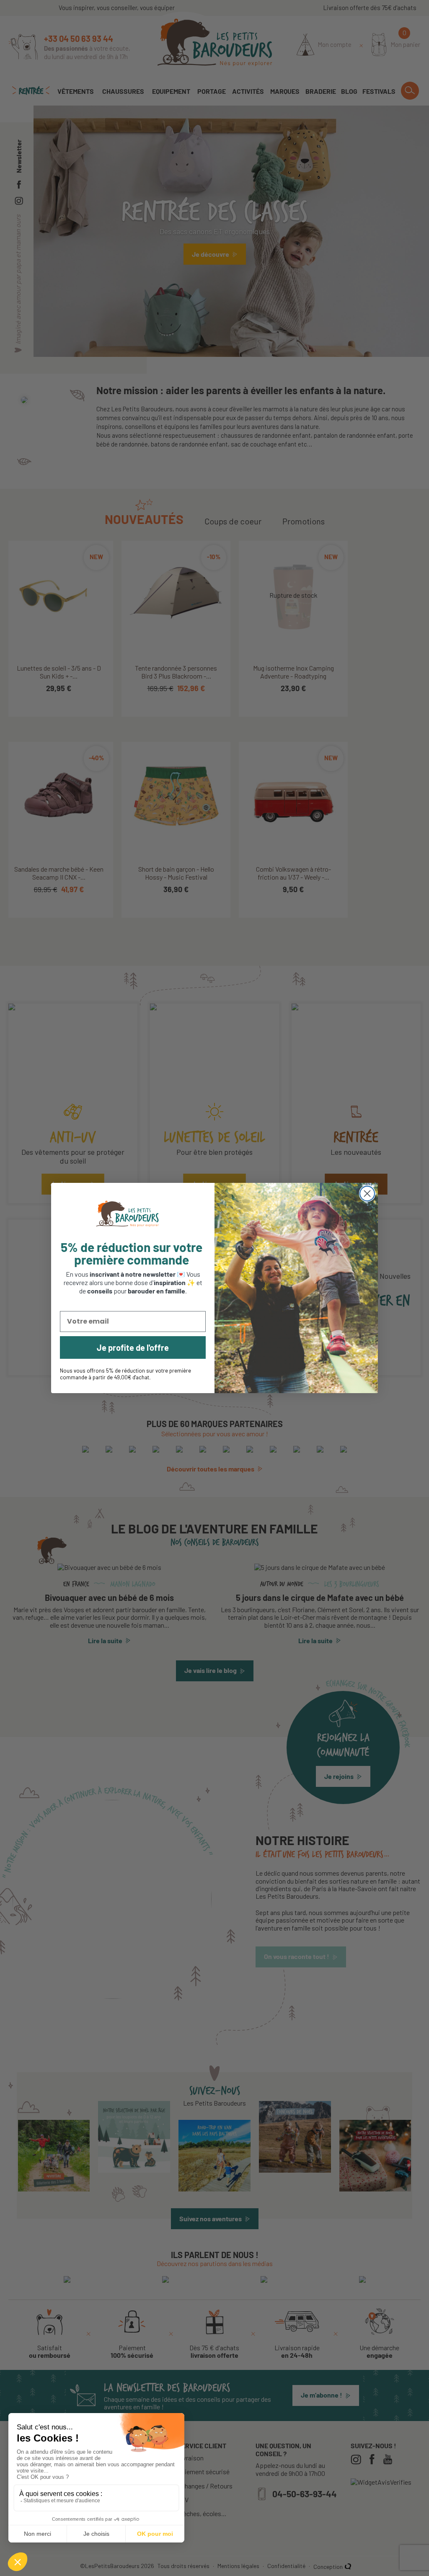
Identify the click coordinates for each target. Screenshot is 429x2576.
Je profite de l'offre (133, 1347)
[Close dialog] (367, 1194)
